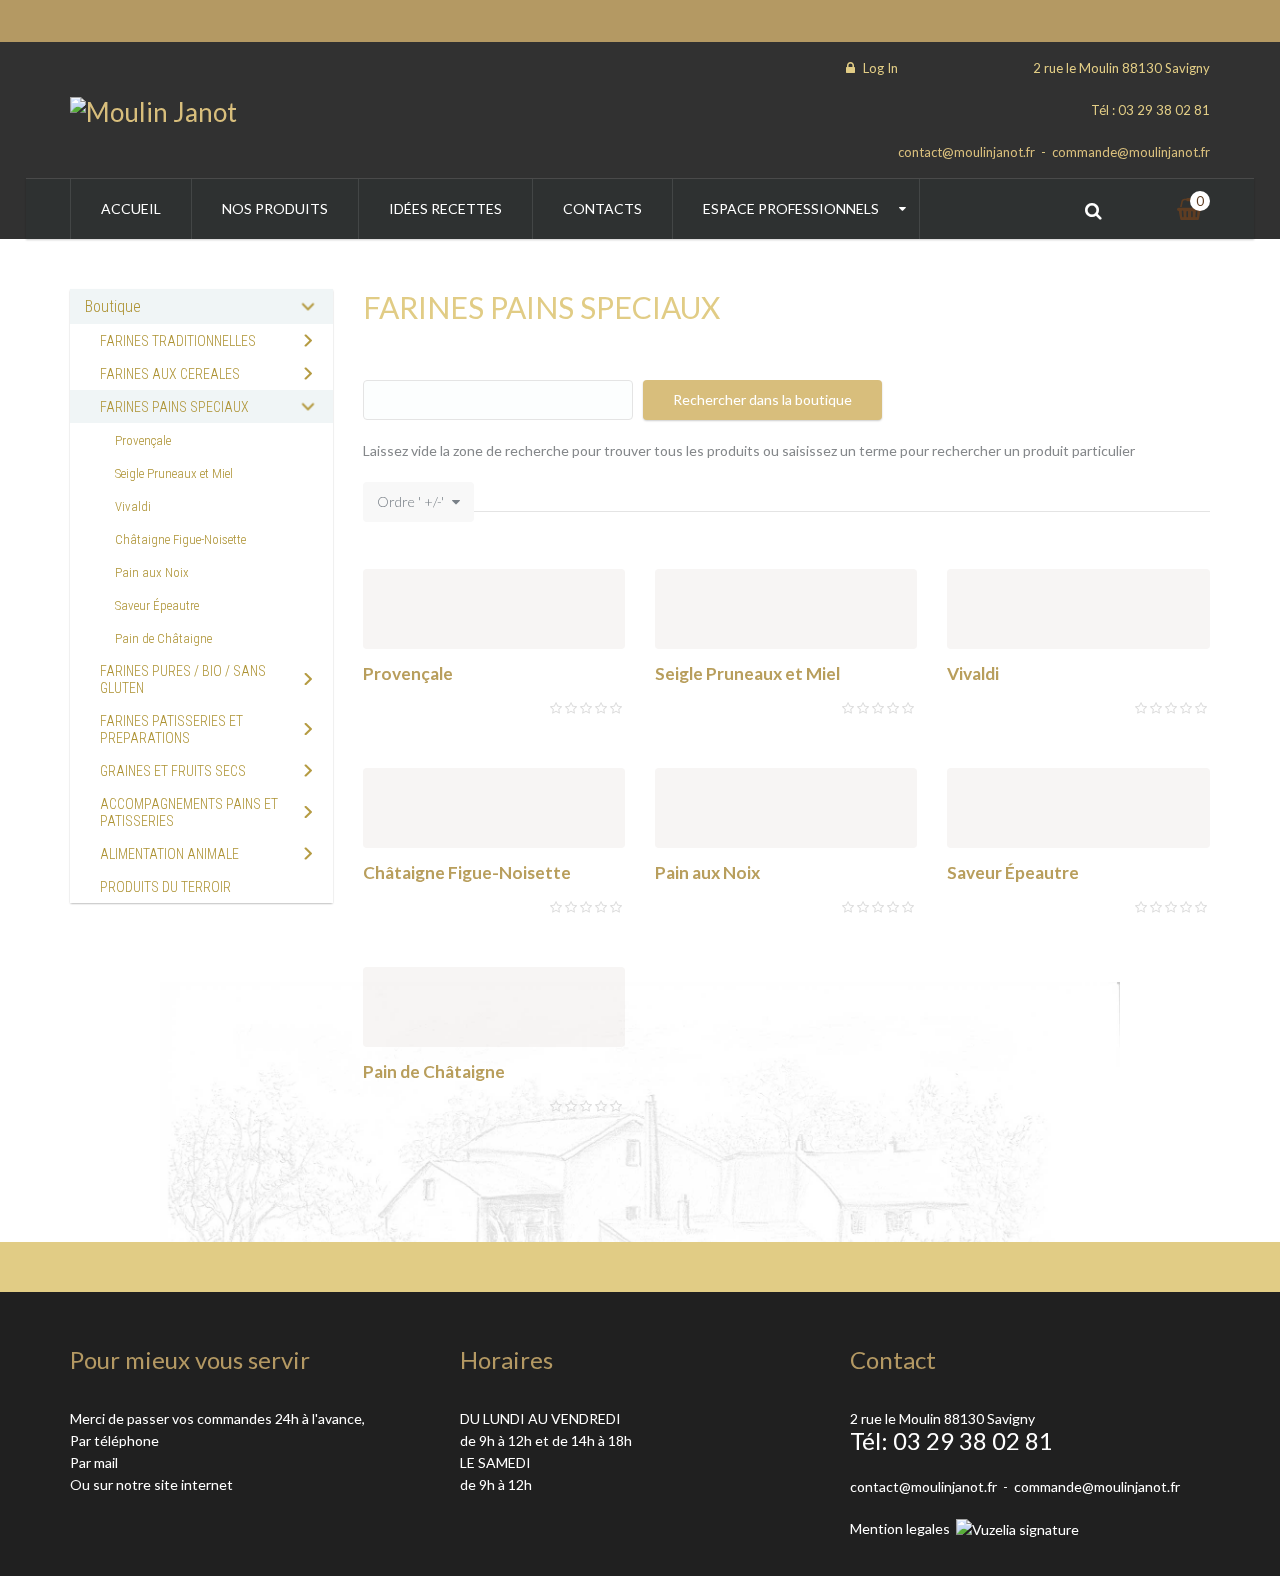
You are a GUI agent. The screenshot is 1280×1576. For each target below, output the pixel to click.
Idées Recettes (445, 208)
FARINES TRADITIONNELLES (178, 341)
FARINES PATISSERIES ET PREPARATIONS (171, 729)
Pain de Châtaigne (434, 1071)
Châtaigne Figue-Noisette (467, 872)
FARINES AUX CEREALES (170, 374)
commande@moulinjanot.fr (1131, 152)
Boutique (113, 306)
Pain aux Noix (707, 872)
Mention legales (900, 1528)
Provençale (408, 673)
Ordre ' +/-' (410, 501)
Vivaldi (973, 673)
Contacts (602, 208)
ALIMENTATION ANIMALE (169, 854)
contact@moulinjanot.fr (966, 152)
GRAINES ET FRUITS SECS (173, 771)
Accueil (131, 208)
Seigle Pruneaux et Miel (747, 673)
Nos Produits (275, 208)
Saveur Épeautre (1013, 872)
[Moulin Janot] (153, 109)
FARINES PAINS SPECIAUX (174, 407)
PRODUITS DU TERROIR (165, 887)
